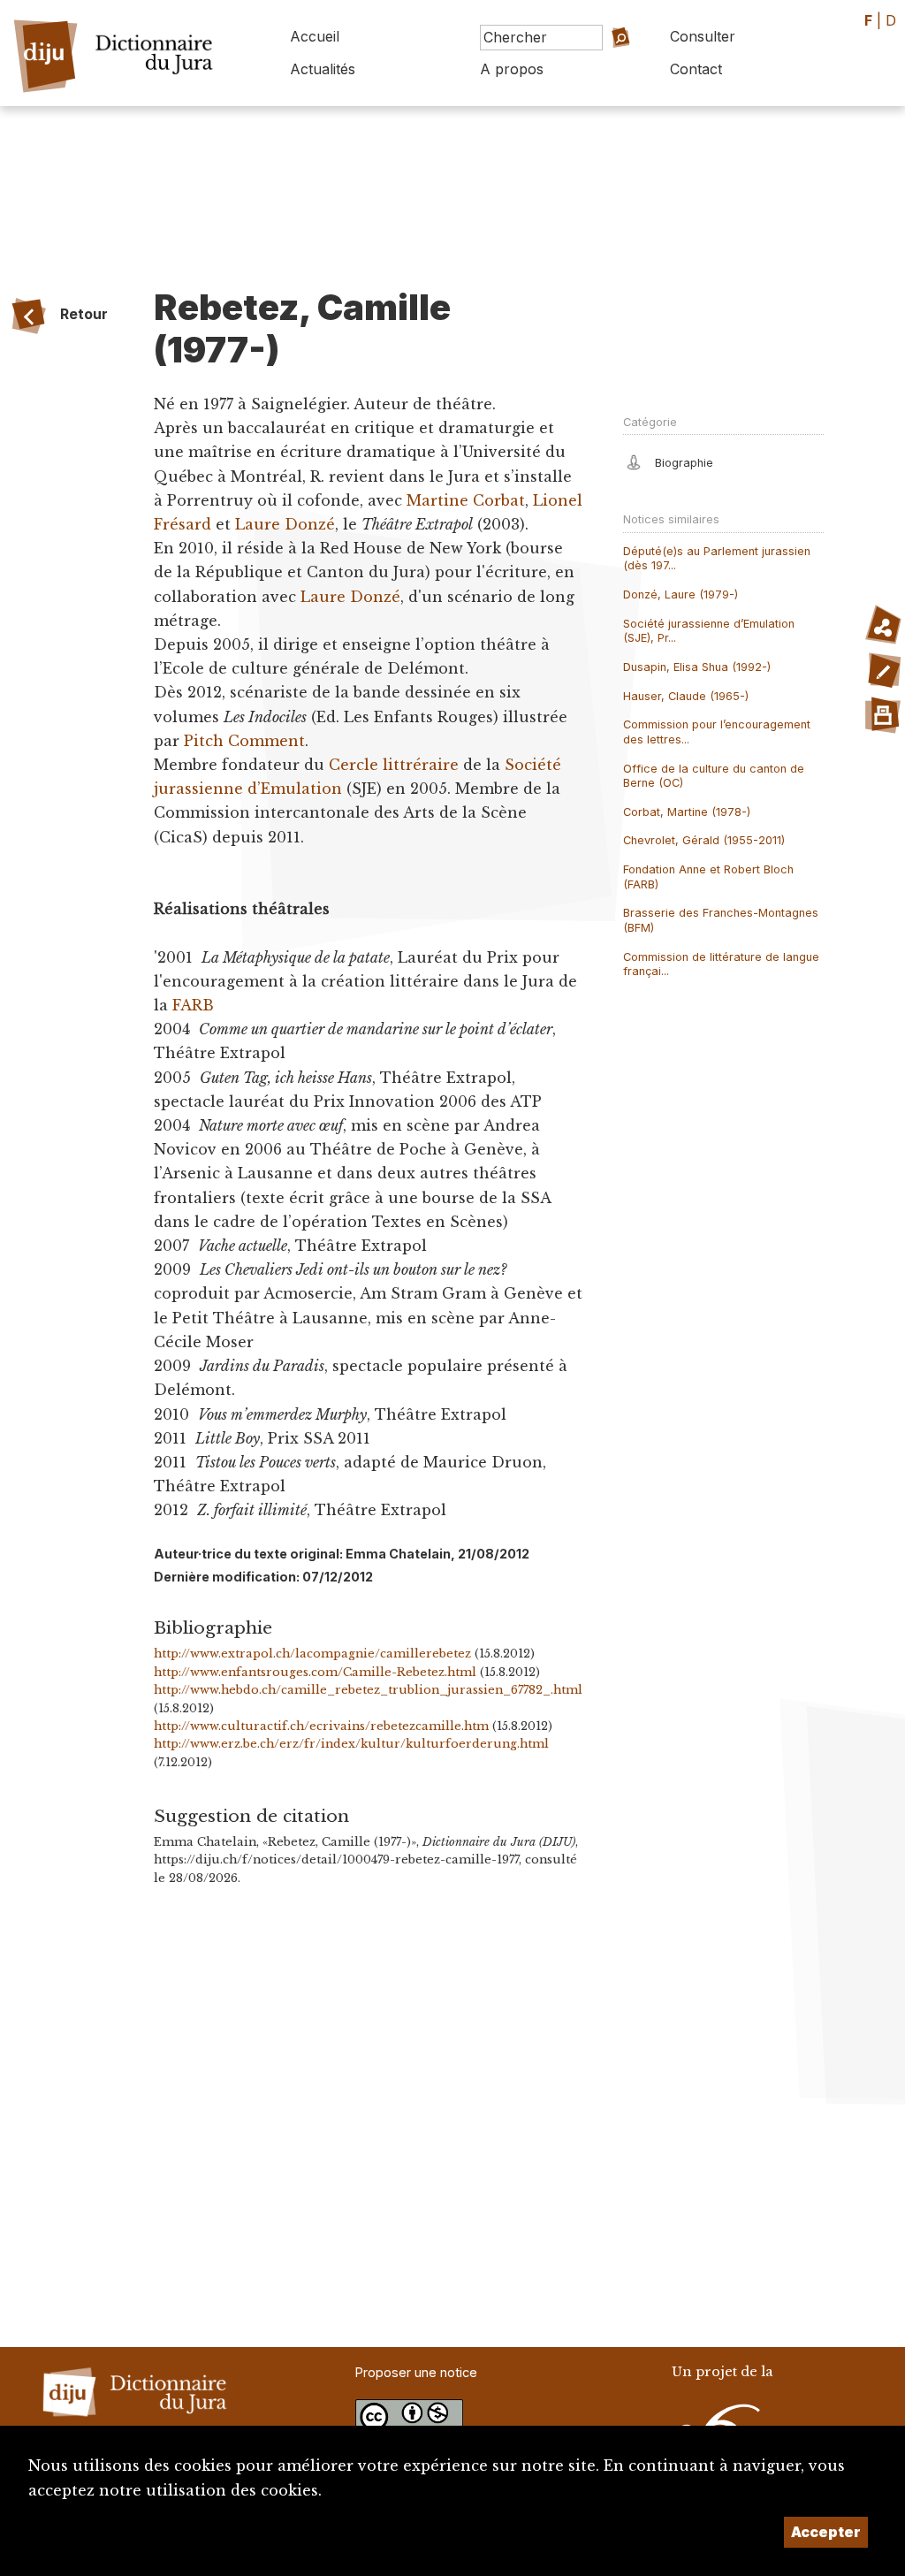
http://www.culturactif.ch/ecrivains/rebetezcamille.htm (321, 1726)
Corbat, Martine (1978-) (687, 812)
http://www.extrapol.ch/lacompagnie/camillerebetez (312, 1654)
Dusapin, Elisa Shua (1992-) (697, 667)
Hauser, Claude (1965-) (686, 696)
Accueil (315, 36)
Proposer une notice (416, 2372)
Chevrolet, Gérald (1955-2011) (704, 840)
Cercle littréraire (394, 765)
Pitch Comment (244, 741)
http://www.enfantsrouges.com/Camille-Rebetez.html (315, 1672)
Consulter (703, 36)
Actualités (323, 69)
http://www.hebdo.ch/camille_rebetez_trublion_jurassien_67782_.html (368, 1690)
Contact (696, 69)
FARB (193, 1005)
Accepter (826, 2532)
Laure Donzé (285, 524)
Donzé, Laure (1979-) (681, 594)
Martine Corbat (466, 500)
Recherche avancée (605, 74)
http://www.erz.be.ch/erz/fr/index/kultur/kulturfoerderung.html (351, 1744)
